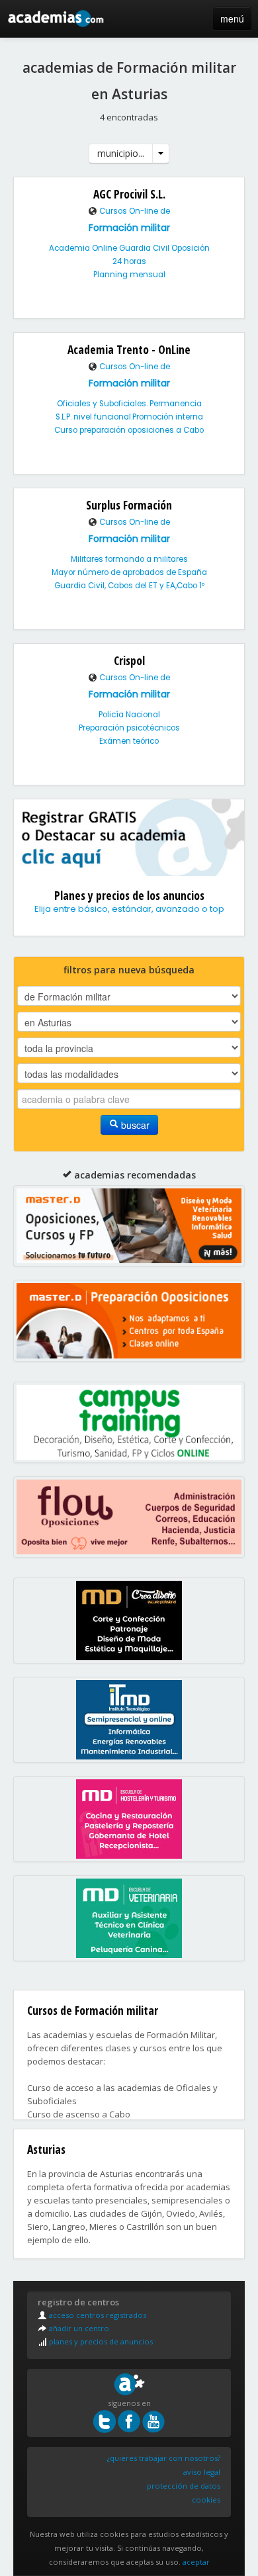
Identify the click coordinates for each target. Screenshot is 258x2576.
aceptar (196, 2562)
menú (232, 19)
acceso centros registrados (97, 2315)
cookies (206, 2500)
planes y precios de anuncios (100, 2341)
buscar (134, 1125)
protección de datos (184, 2486)
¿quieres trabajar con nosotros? (164, 2458)
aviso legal (202, 2472)
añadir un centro (78, 2328)
